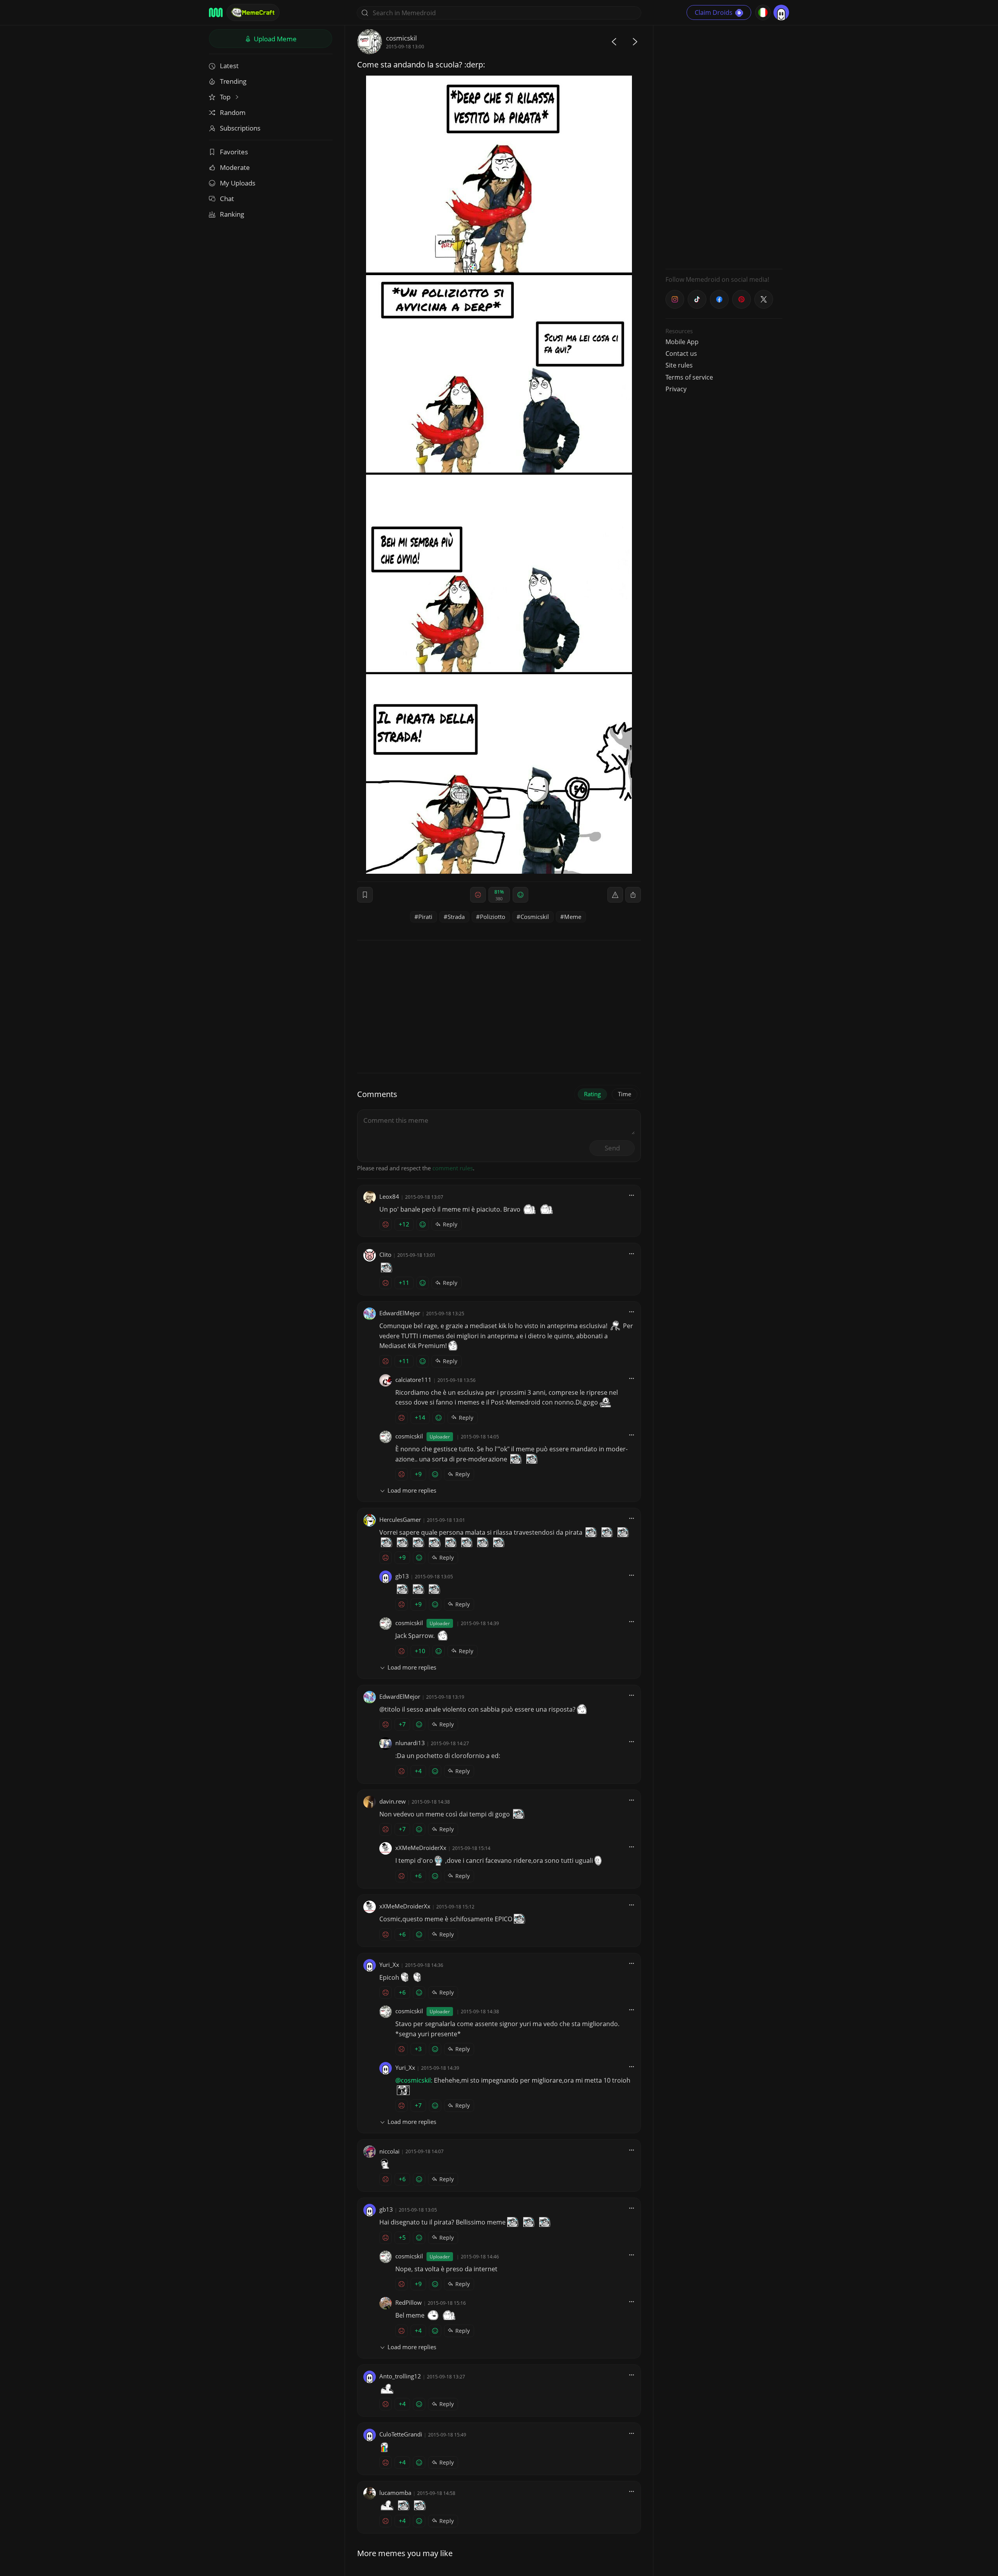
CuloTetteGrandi (401, 2434)
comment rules (453, 1168)
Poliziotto (493, 917)
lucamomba (395, 2493)
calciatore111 (413, 1380)
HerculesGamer (400, 1519)
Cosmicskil (535, 917)
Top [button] (226, 97)
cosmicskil (401, 38)
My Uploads (238, 183)
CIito (385, 1254)
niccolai (389, 2151)
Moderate (235, 167)
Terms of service (689, 377)
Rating (592, 1094)
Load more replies (412, 1490)
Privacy (676, 389)
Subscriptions (240, 128)
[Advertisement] (724, 146)
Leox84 (389, 1196)
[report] (615, 895)
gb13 (402, 1576)
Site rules (679, 365)
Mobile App (682, 342)
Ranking (232, 214)
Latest (229, 66)
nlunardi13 (410, 1743)
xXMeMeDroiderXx (421, 1848)
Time (625, 1094)
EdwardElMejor (400, 1313)
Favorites (234, 152)
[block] (633, 895)
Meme (573, 917)
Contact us (681, 353)
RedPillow (409, 2302)
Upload (274, 39)
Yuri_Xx (389, 1965)
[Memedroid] (216, 12)
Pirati (425, 917)
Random (233, 112)
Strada (456, 917)
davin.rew (393, 1801)
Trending (233, 81)
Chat (227, 199)
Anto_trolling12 (400, 2376)
